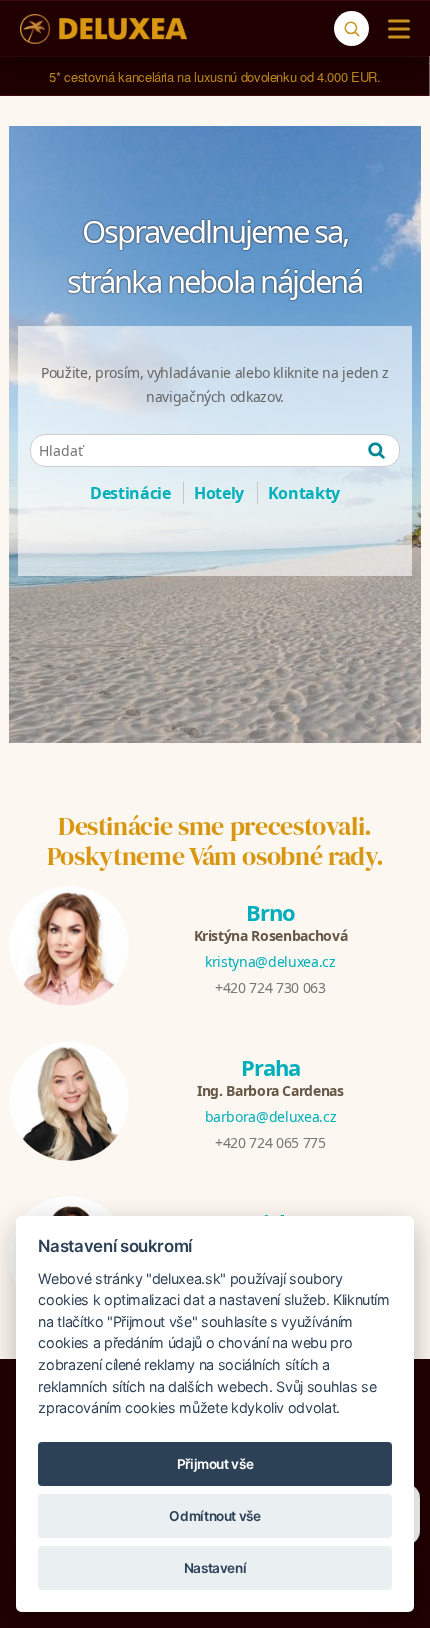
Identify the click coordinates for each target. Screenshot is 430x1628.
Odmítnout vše (214, 1516)
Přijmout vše (215, 1464)
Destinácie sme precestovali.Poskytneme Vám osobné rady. (215, 841)
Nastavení (215, 1568)
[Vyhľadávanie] (351, 28)
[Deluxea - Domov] (103, 29)
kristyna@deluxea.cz (270, 961)
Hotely (219, 493)
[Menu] (394, 29)
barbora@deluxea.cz (271, 1116)
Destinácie (130, 493)
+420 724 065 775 (270, 1142)
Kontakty (304, 493)
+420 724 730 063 (270, 987)
